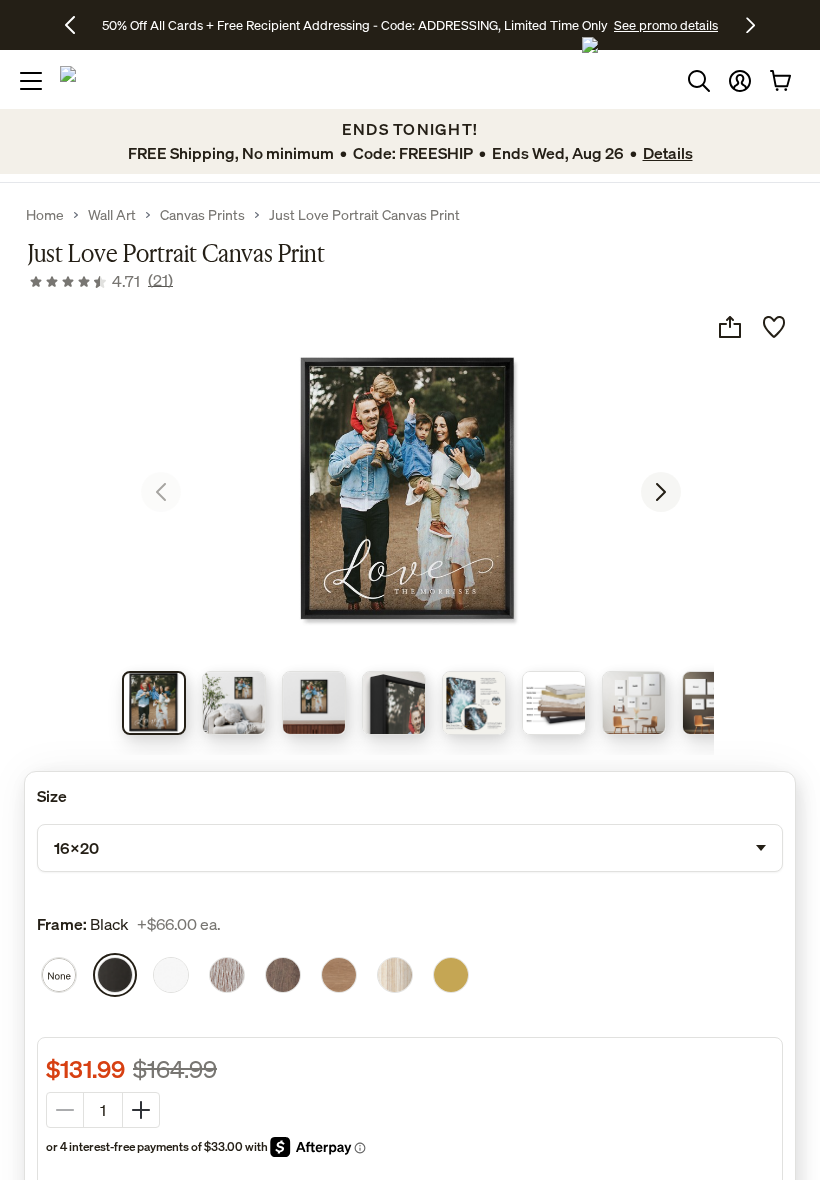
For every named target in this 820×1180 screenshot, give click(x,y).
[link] (100, 281)
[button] (740, 81)
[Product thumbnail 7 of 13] (634, 703)
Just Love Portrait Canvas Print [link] (364, 215)
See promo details (666, 25)
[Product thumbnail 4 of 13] (394, 703)
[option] (59, 975)
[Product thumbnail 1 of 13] (154, 703)
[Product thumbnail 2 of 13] (234, 703)
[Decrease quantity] (65, 1110)
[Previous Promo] (77, 25)
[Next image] (661, 492)
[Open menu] (31, 81)
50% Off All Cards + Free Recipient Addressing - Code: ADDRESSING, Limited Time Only (355, 25)
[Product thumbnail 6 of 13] (554, 703)
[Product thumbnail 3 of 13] (314, 703)
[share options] (730, 327)
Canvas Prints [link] (202, 215)
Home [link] (45, 215)
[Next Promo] (750, 25)
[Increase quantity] (141, 1110)
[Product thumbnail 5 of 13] (474, 703)
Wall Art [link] (112, 215)
